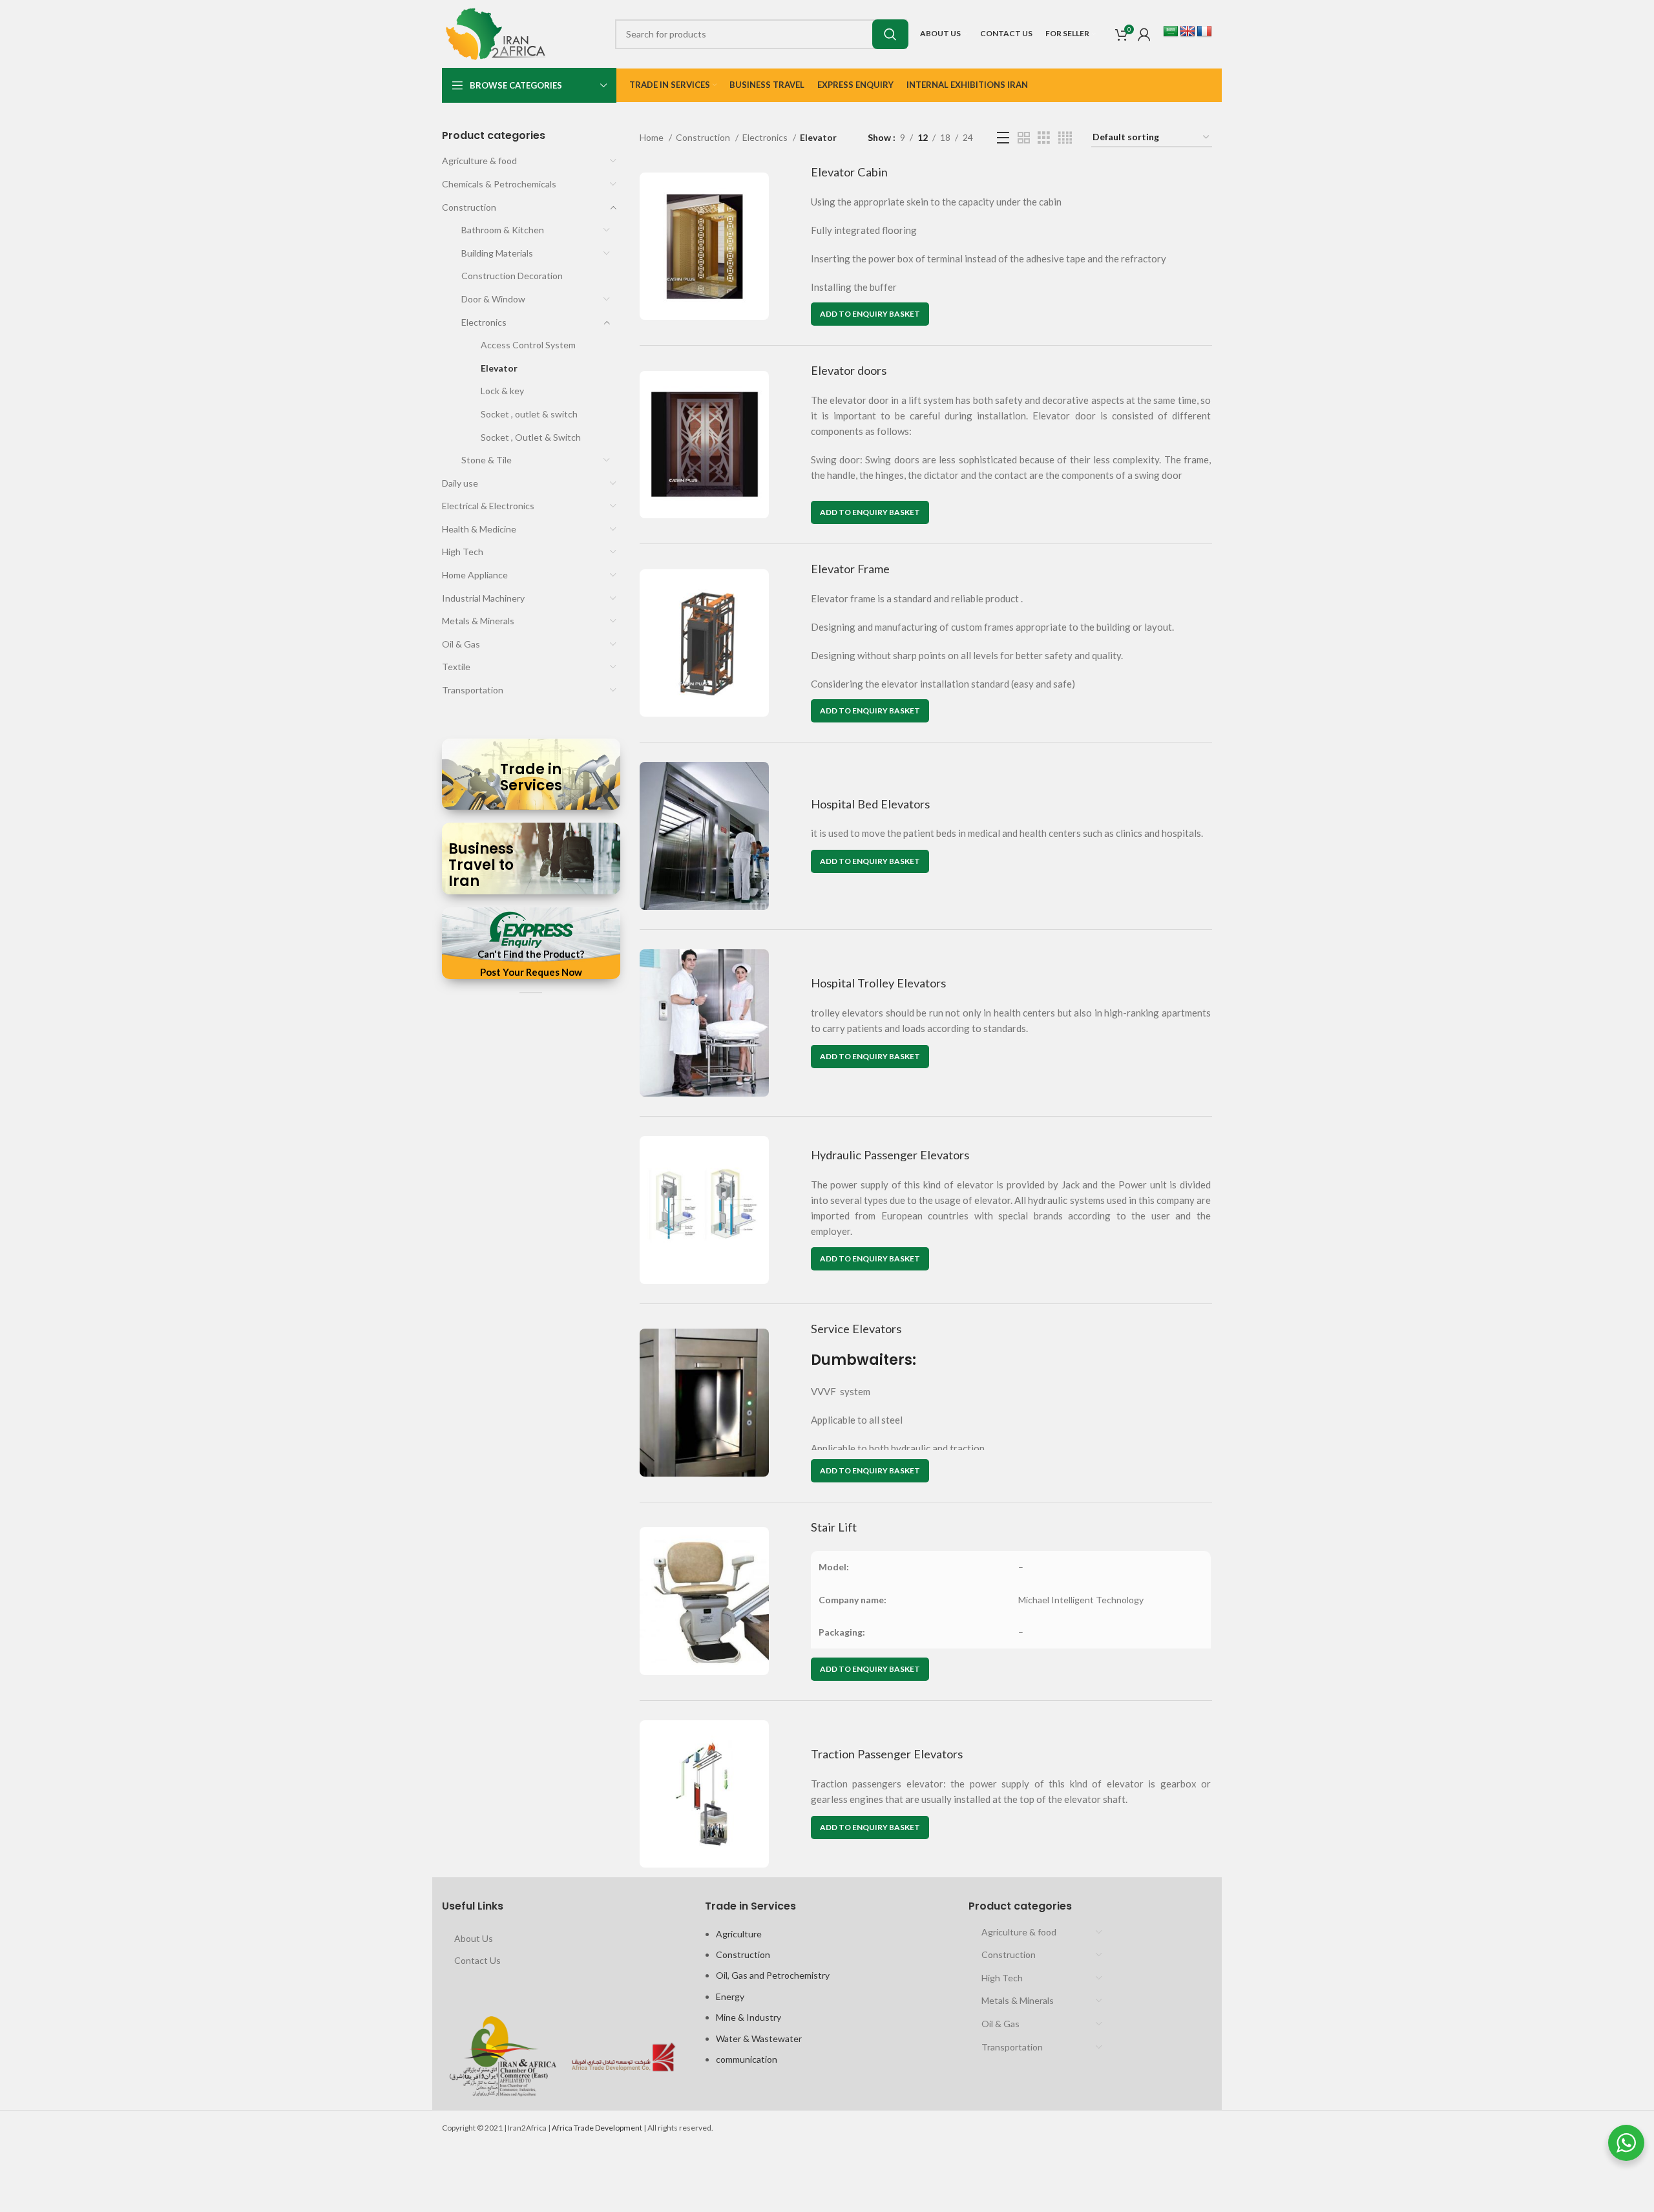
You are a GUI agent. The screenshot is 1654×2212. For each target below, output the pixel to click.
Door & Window (493, 299)
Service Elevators (856, 1329)
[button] (870, 314)
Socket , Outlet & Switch (531, 437)
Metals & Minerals (478, 621)
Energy (730, 1996)
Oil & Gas (461, 644)
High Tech (463, 552)
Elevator (499, 368)
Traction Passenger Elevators (887, 1754)
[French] (1204, 32)
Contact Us (477, 1960)
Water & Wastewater (759, 2038)
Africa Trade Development (597, 2128)
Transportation (473, 690)
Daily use (460, 483)
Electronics (484, 322)
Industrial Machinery (483, 598)
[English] (1188, 32)
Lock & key (502, 391)
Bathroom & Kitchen (503, 230)
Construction (469, 207)
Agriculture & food (479, 161)
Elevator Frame (850, 569)
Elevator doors (849, 370)
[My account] (1144, 34)
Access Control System (528, 345)
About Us (474, 1938)
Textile (456, 667)
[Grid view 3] (1044, 138)
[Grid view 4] (1065, 138)
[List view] (1003, 138)
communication (747, 2059)
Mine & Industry (748, 2017)
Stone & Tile (487, 460)
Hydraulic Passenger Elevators (890, 1155)
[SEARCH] (890, 34)
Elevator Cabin (849, 172)
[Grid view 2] (1024, 138)
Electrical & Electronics (488, 506)
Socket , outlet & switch (529, 414)
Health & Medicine (479, 529)
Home (653, 137)
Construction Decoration (512, 276)
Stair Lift (834, 1527)
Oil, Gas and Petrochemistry (773, 1975)
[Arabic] (1171, 32)
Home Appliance (475, 575)
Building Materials (497, 253)
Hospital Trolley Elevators (878, 983)
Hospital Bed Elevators (870, 804)
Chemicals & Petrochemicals (499, 184)
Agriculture (739, 1934)
